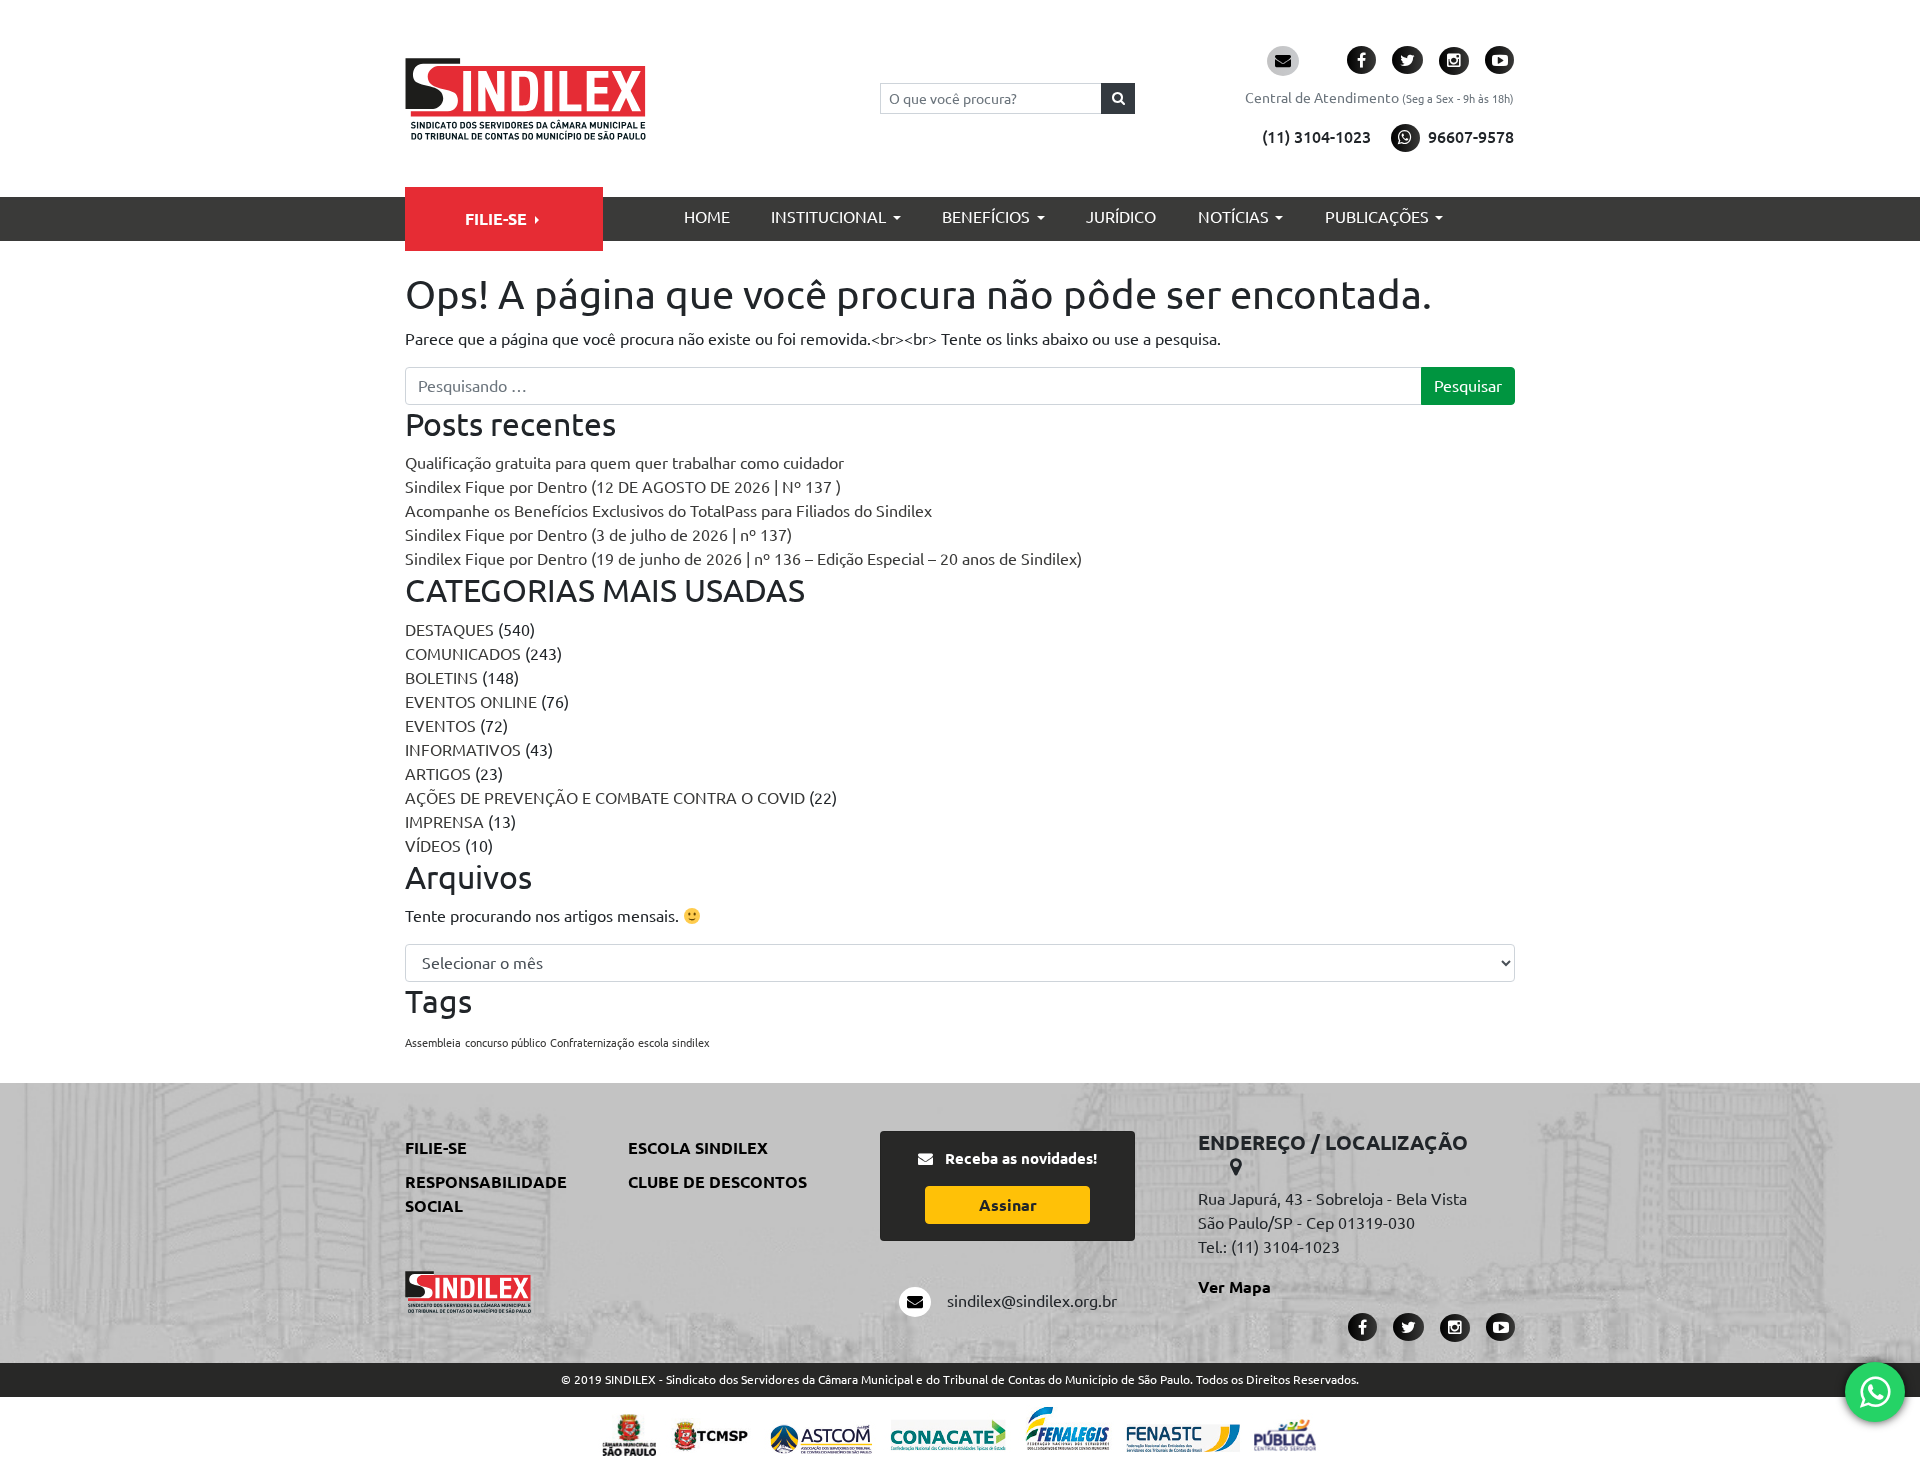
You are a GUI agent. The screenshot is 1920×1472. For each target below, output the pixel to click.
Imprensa (444, 822)
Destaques (449, 630)
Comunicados (463, 654)
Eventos (440, 726)
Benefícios (986, 217)
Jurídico (1121, 217)
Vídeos (433, 846)
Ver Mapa (1234, 1287)
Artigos (438, 774)
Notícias (1233, 217)
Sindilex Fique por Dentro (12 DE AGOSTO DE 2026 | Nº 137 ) (623, 487)
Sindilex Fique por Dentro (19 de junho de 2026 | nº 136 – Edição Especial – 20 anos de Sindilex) (743, 559)
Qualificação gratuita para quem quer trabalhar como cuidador (624, 463)
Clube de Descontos (717, 1182)
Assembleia (433, 1043)
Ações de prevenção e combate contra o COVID (605, 798)
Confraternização (592, 1043)
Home (707, 217)
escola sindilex (674, 1043)
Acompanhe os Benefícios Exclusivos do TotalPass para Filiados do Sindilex (668, 511)
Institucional (828, 217)
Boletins (441, 678)
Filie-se (496, 219)
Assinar (1008, 1205)
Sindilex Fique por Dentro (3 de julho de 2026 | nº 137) (598, 535)
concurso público (505, 1043)
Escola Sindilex (698, 1148)
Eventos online (471, 702)
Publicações (1377, 217)
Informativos (463, 750)
